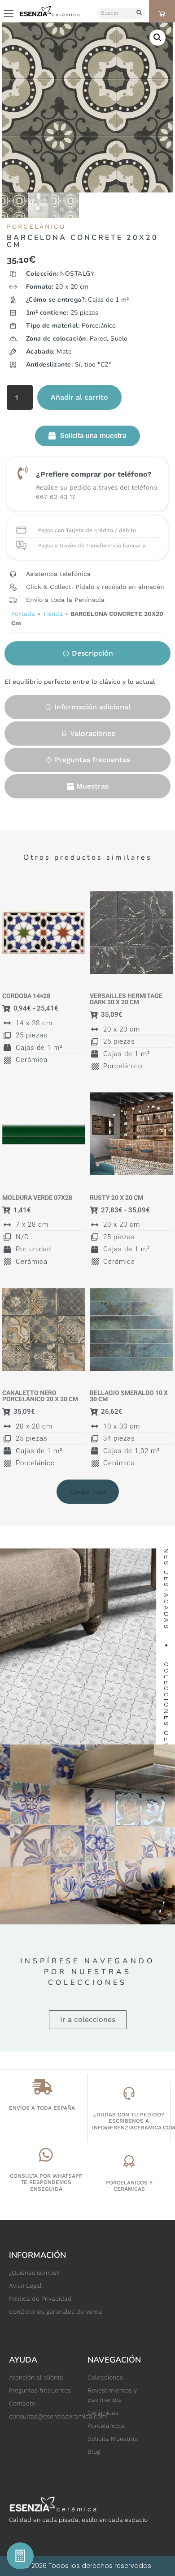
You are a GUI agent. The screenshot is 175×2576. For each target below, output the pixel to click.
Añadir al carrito (79, 397)
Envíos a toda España (42, 2108)
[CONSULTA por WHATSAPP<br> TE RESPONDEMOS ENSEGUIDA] (46, 2155)
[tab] (87, 653)
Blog (94, 2452)
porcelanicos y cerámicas (129, 2186)
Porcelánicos (106, 2426)
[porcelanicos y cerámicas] (129, 2161)
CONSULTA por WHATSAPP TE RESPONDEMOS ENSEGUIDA (46, 2182)
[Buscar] (139, 13)
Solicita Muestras (113, 2439)
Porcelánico (36, 226)
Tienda (53, 614)
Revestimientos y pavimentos (112, 2395)
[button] (157, 38)
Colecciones (105, 2377)
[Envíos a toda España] (42, 2087)
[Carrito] (162, 13)
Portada (23, 614)
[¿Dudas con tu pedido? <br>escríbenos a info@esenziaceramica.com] (129, 2093)
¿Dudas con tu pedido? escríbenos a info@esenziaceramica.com (133, 2121)
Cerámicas (103, 2413)
